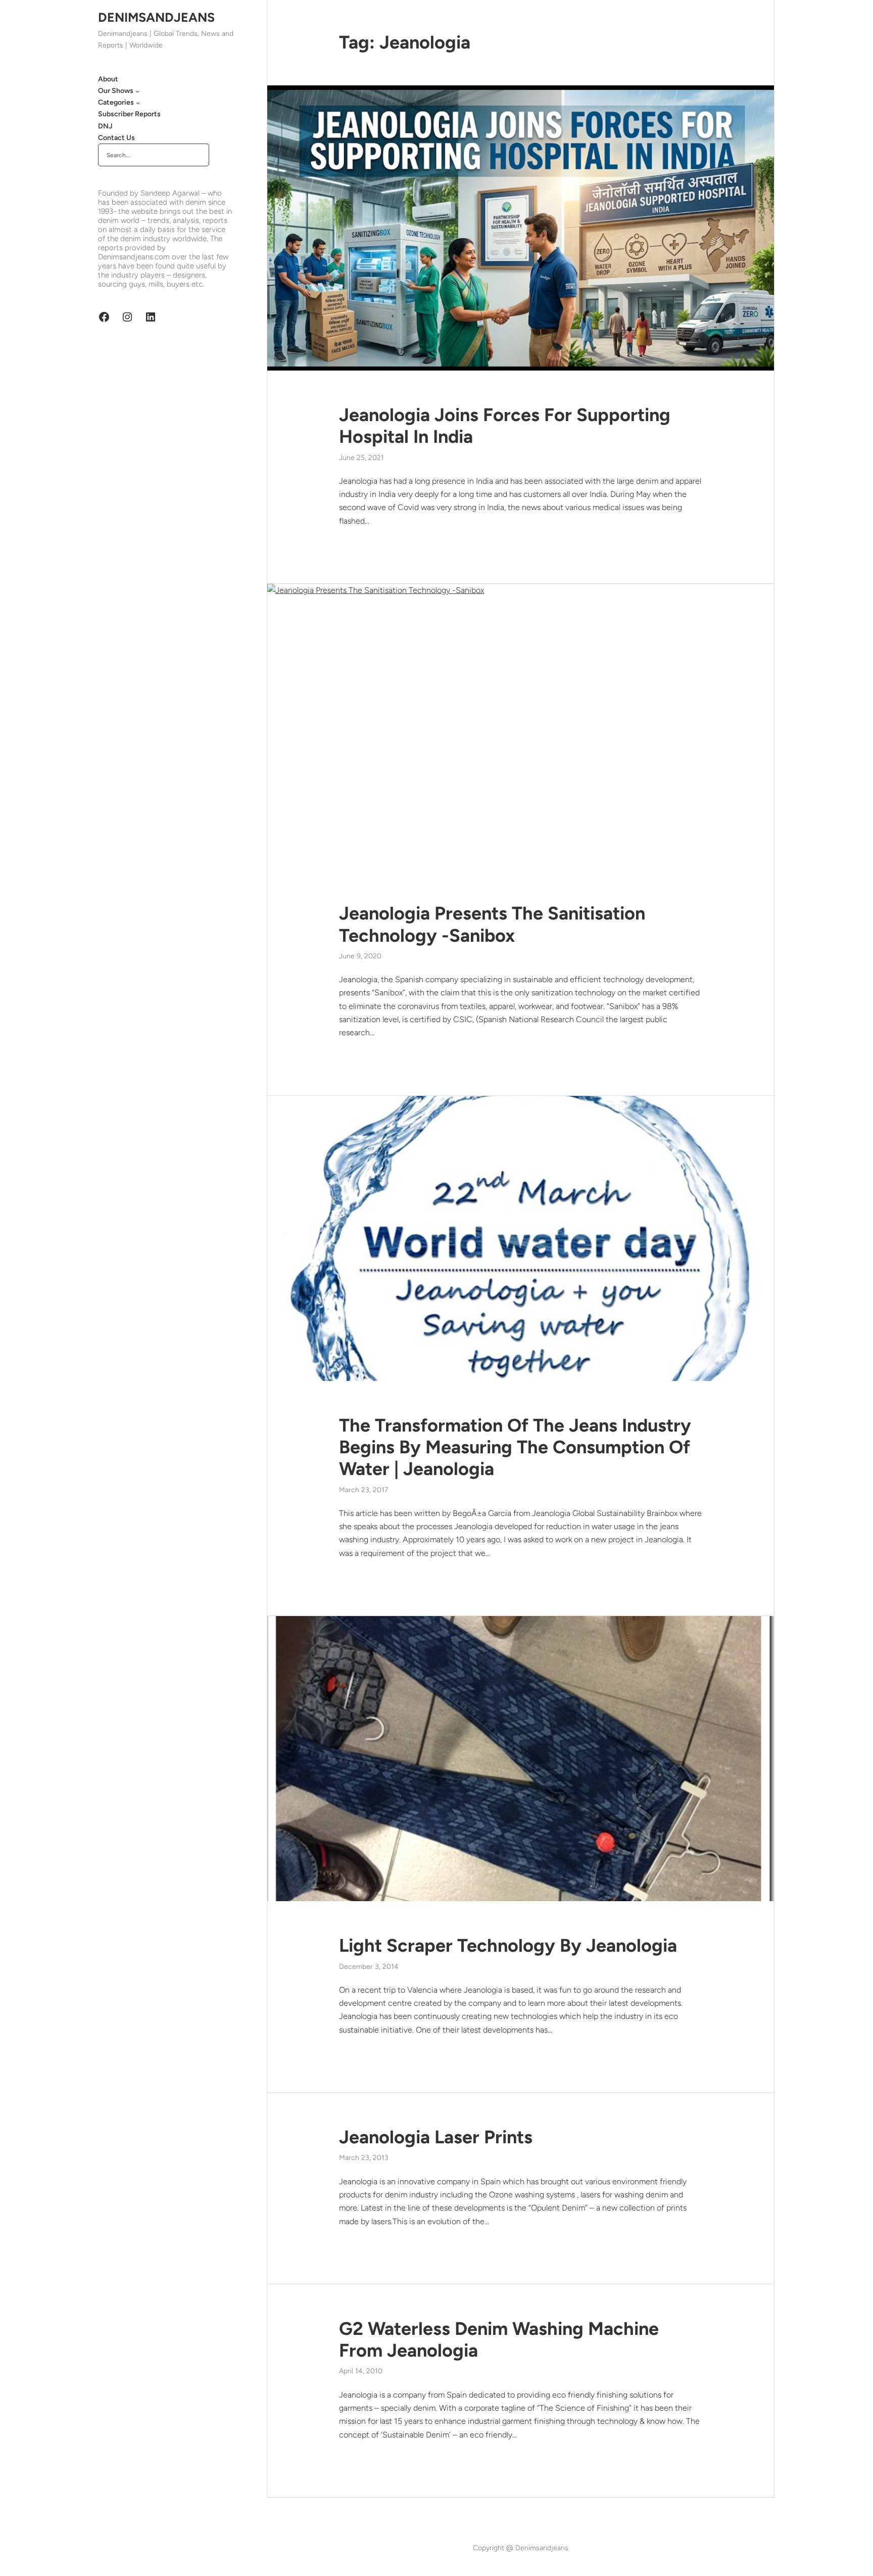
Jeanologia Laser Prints (436, 2137)
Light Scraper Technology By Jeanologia (508, 1945)
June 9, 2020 (360, 956)
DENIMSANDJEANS (156, 17)
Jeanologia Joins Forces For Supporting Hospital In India (505, 426)
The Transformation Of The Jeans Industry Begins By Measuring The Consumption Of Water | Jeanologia (515, 1447)
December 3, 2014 (369, 1967)
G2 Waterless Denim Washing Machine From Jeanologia (499, 2339)
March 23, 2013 (364, 2158)
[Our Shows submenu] (137, 91)
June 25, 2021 (361, 458)
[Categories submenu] (138, 103)
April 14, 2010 (361, 2371)
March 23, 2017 (363, 1490)
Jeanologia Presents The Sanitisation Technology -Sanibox (492, 924)
